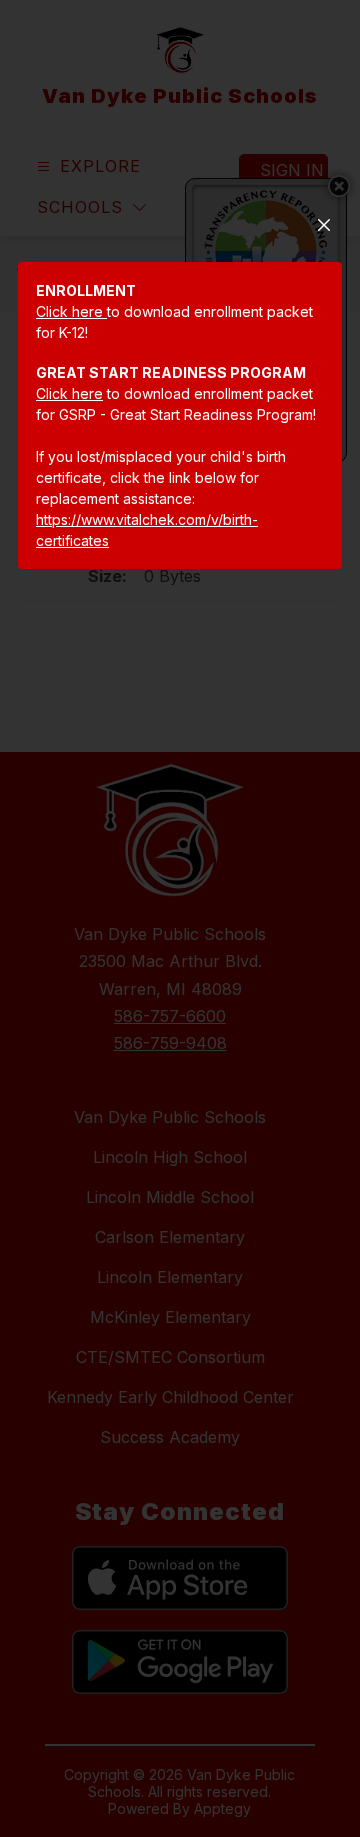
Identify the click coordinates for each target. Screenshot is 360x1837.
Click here (71, 311)
